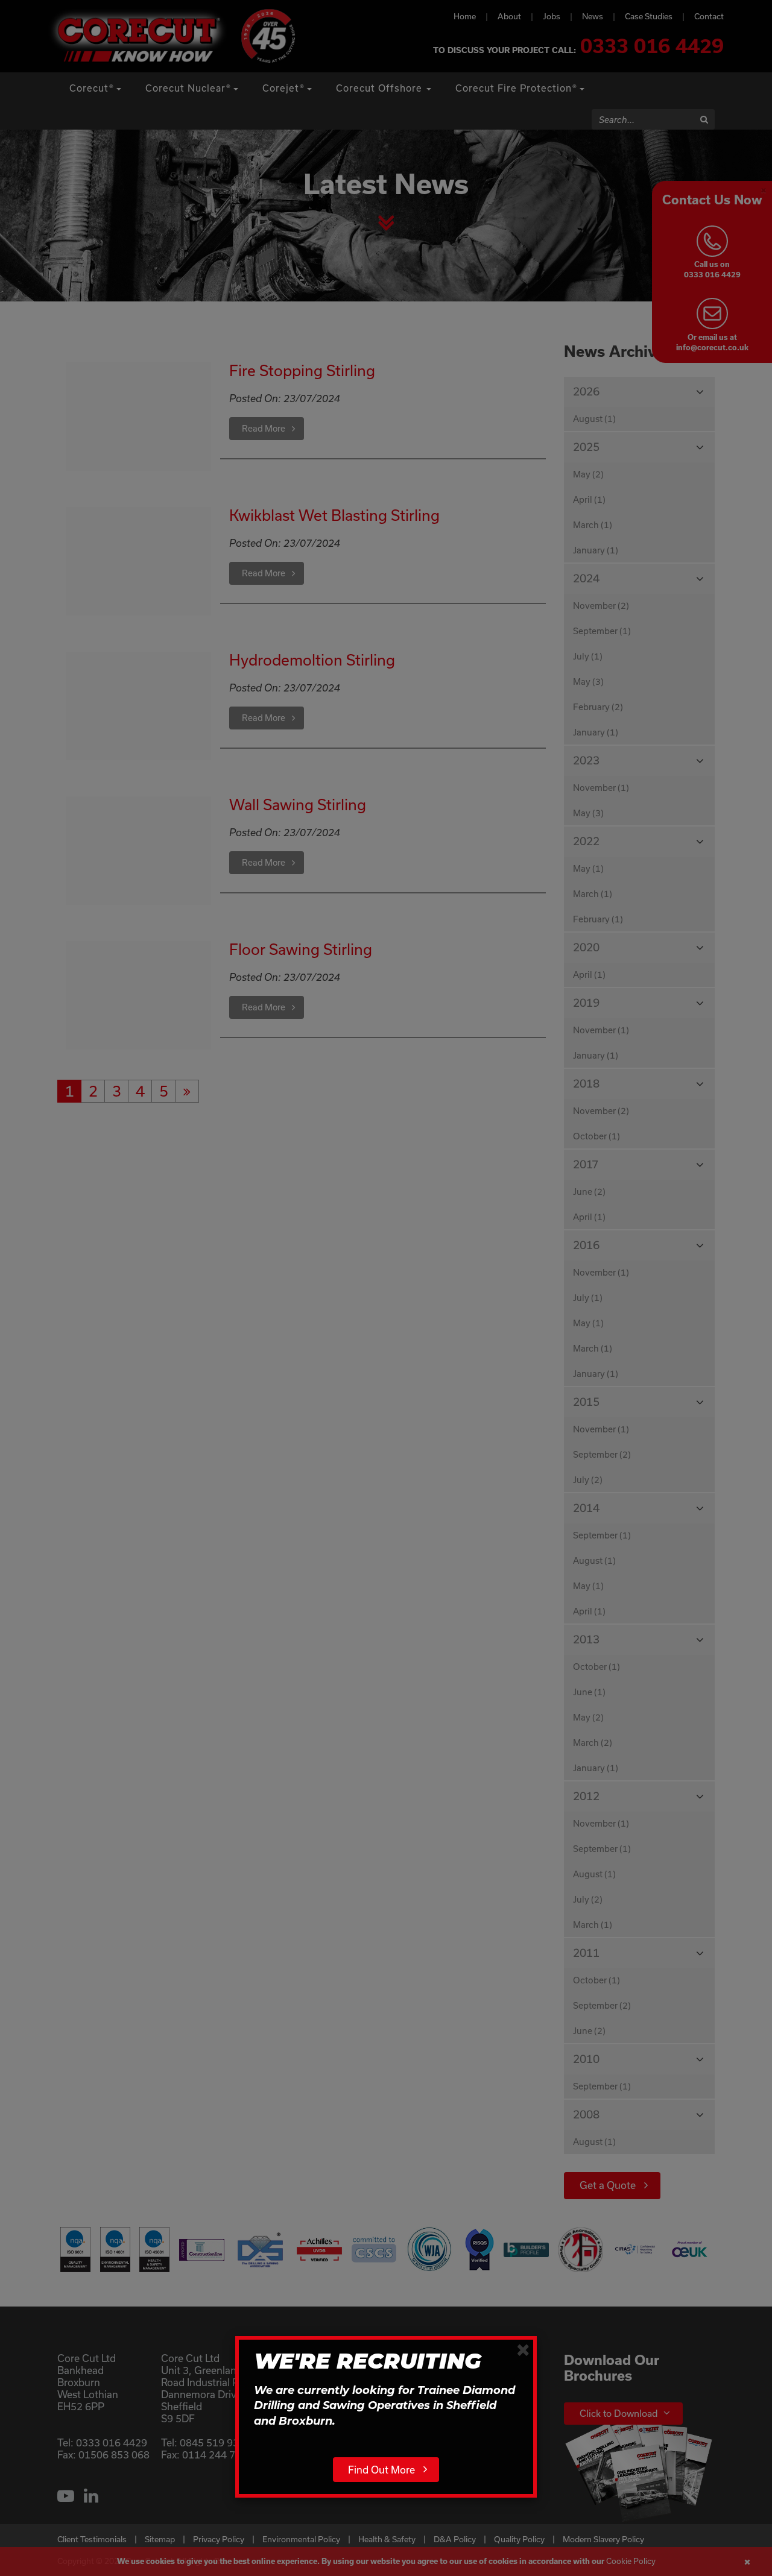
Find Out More (381, 2470)
